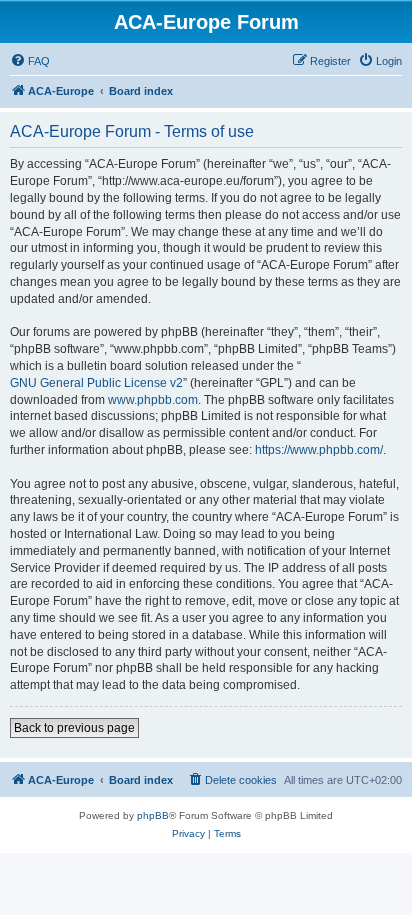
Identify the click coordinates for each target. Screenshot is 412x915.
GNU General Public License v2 (96, 383)
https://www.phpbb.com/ (319, 450)
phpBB (153, 815)
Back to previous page (74, 728)
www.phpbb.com (153, 400)
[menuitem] (30, 61)
